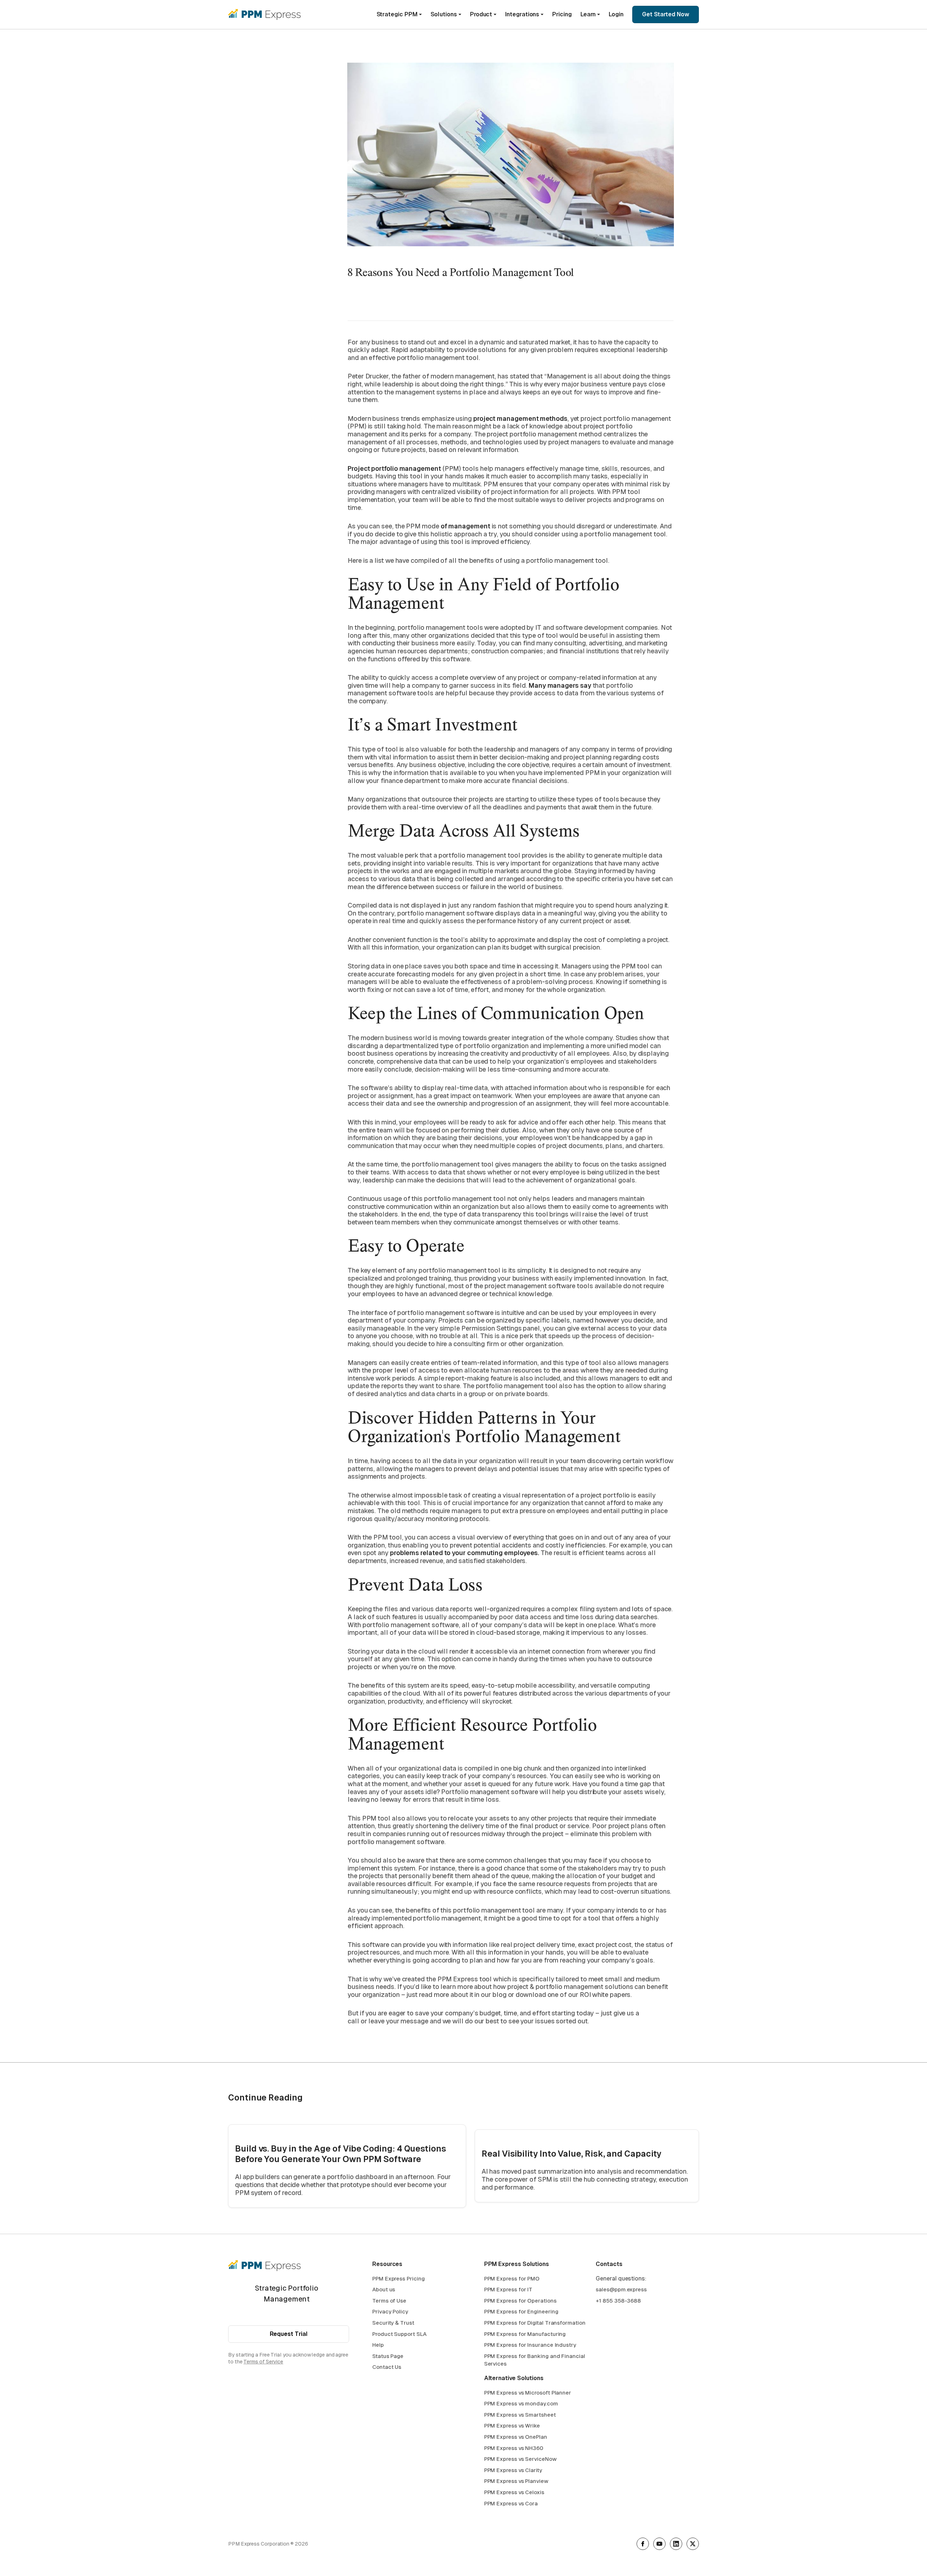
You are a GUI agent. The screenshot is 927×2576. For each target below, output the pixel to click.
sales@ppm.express (621, 2289)
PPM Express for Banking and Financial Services (535, 2360)
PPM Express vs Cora (511, 2503)
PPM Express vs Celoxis (514, 2492)
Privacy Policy (390, 2311)
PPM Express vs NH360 (514, 2448)
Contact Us (387, 2367)
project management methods (520, 418)
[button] (399, 14)
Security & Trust (393, 2323)
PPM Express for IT (508, 2289)
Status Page (388, 2356)
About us (384, 2289)
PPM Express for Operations (520, 2301)
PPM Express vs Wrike (512, 2426)
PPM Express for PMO (512, 2278)
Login (616, 14)
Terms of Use (389, 2301)
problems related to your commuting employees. (465, 1553)
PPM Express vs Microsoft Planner (528, 2393)
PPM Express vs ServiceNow (520, 2459)
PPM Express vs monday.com (521, 2403)
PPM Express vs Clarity (513, 2470)
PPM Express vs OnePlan (516, 2437)
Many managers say (560, 685)
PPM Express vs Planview (516, 2481)
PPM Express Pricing (398, 2278)
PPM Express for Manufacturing (525, 2334)
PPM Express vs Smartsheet (520, 2415)
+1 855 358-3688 (618, 2301)
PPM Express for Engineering (521, 2311)
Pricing (562, 14)
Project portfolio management (394, 468)
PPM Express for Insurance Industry (530, 2345)
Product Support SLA (399, 2334)
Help (378, 2345)
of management (465, 526)
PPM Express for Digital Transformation (535, 2323)
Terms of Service (263, 2362)
